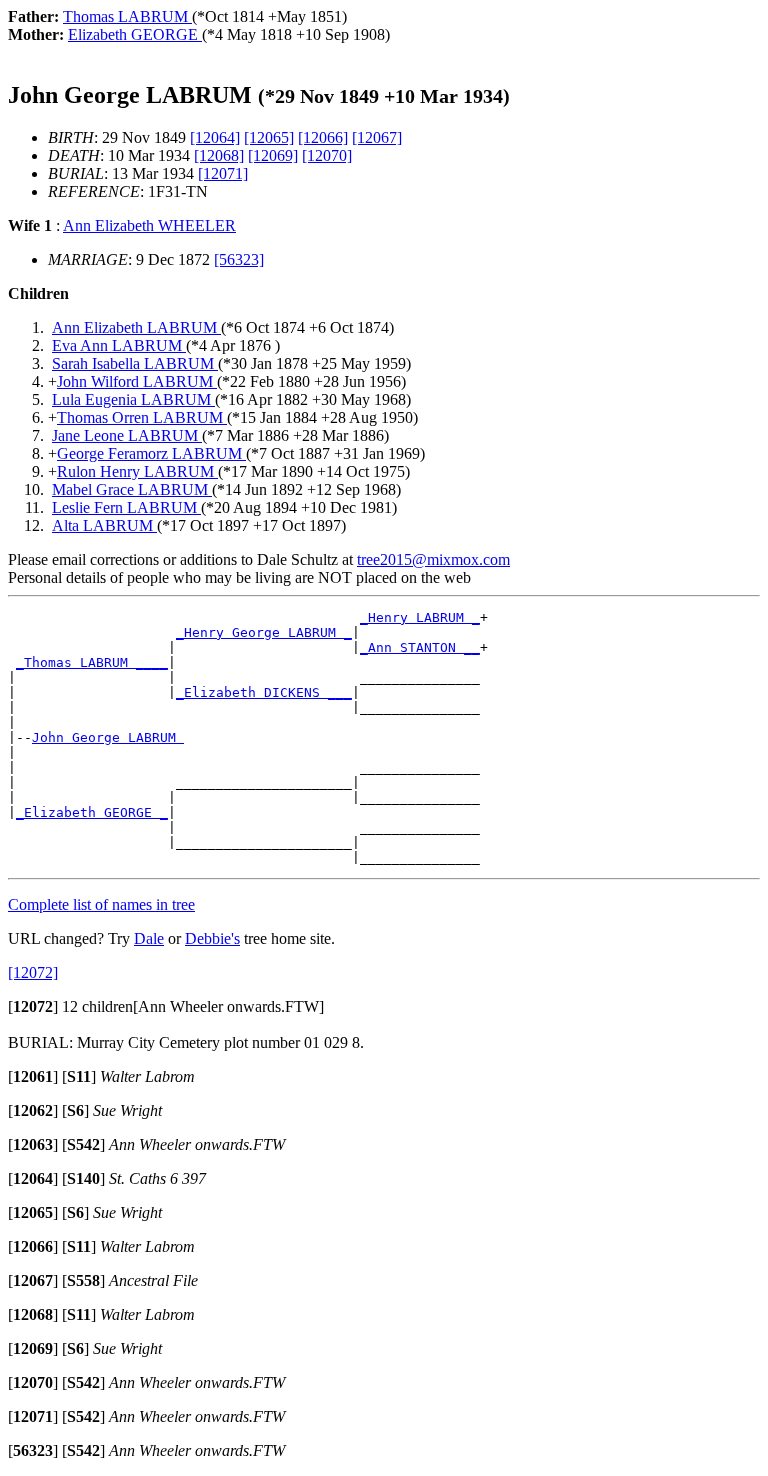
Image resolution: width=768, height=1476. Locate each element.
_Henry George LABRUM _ (264, 632)
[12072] (33, 972)
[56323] (239, 259)
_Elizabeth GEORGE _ (92, 812)
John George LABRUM (108, 737)
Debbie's (212, 938)
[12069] (273, 155)
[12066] (323, 137)
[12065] (269, 137)
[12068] (219, 155)
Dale (149, 938)
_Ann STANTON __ (420, 647)
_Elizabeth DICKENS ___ (264, 692)
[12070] (327, 155)
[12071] (223, 173)
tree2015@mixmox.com (433, 559)
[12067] (377, 137)
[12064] (215, 137)
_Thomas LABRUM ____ (92, 662)
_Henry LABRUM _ (420, 617)
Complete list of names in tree (101, 904)
